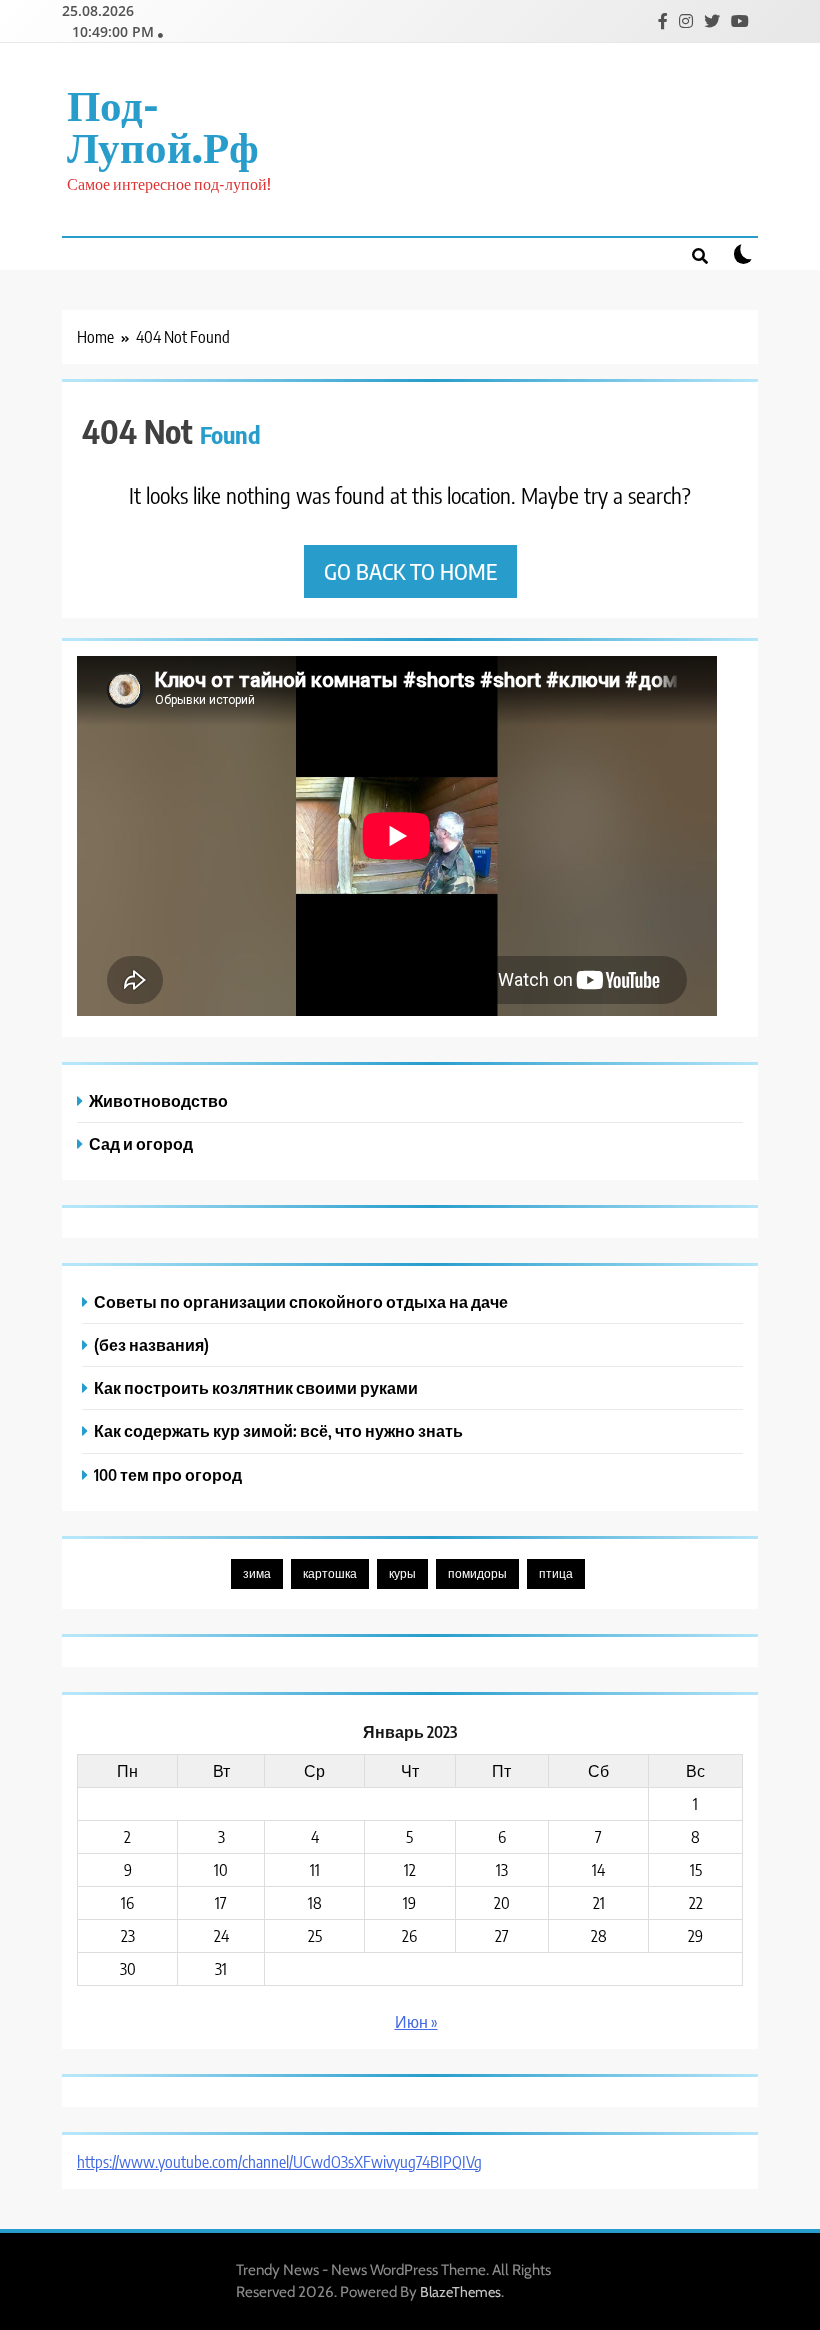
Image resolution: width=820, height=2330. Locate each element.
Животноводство (158, 1100)
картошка (330, 1573)
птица (556, 1573)
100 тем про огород (168, 1474)
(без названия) (151, 1344)
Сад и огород (141, 1143)
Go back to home (410, 571)
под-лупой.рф (163, 124)
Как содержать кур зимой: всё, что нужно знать (278, 1430)
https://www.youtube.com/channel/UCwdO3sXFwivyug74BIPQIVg (279, 2162)
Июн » (416, 2022)
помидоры (477, 1573)
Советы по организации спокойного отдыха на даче (301, 1301)
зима (257, 1573)
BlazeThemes (460, 2292)
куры (402, 1573)
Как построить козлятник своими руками (256, 1387)
